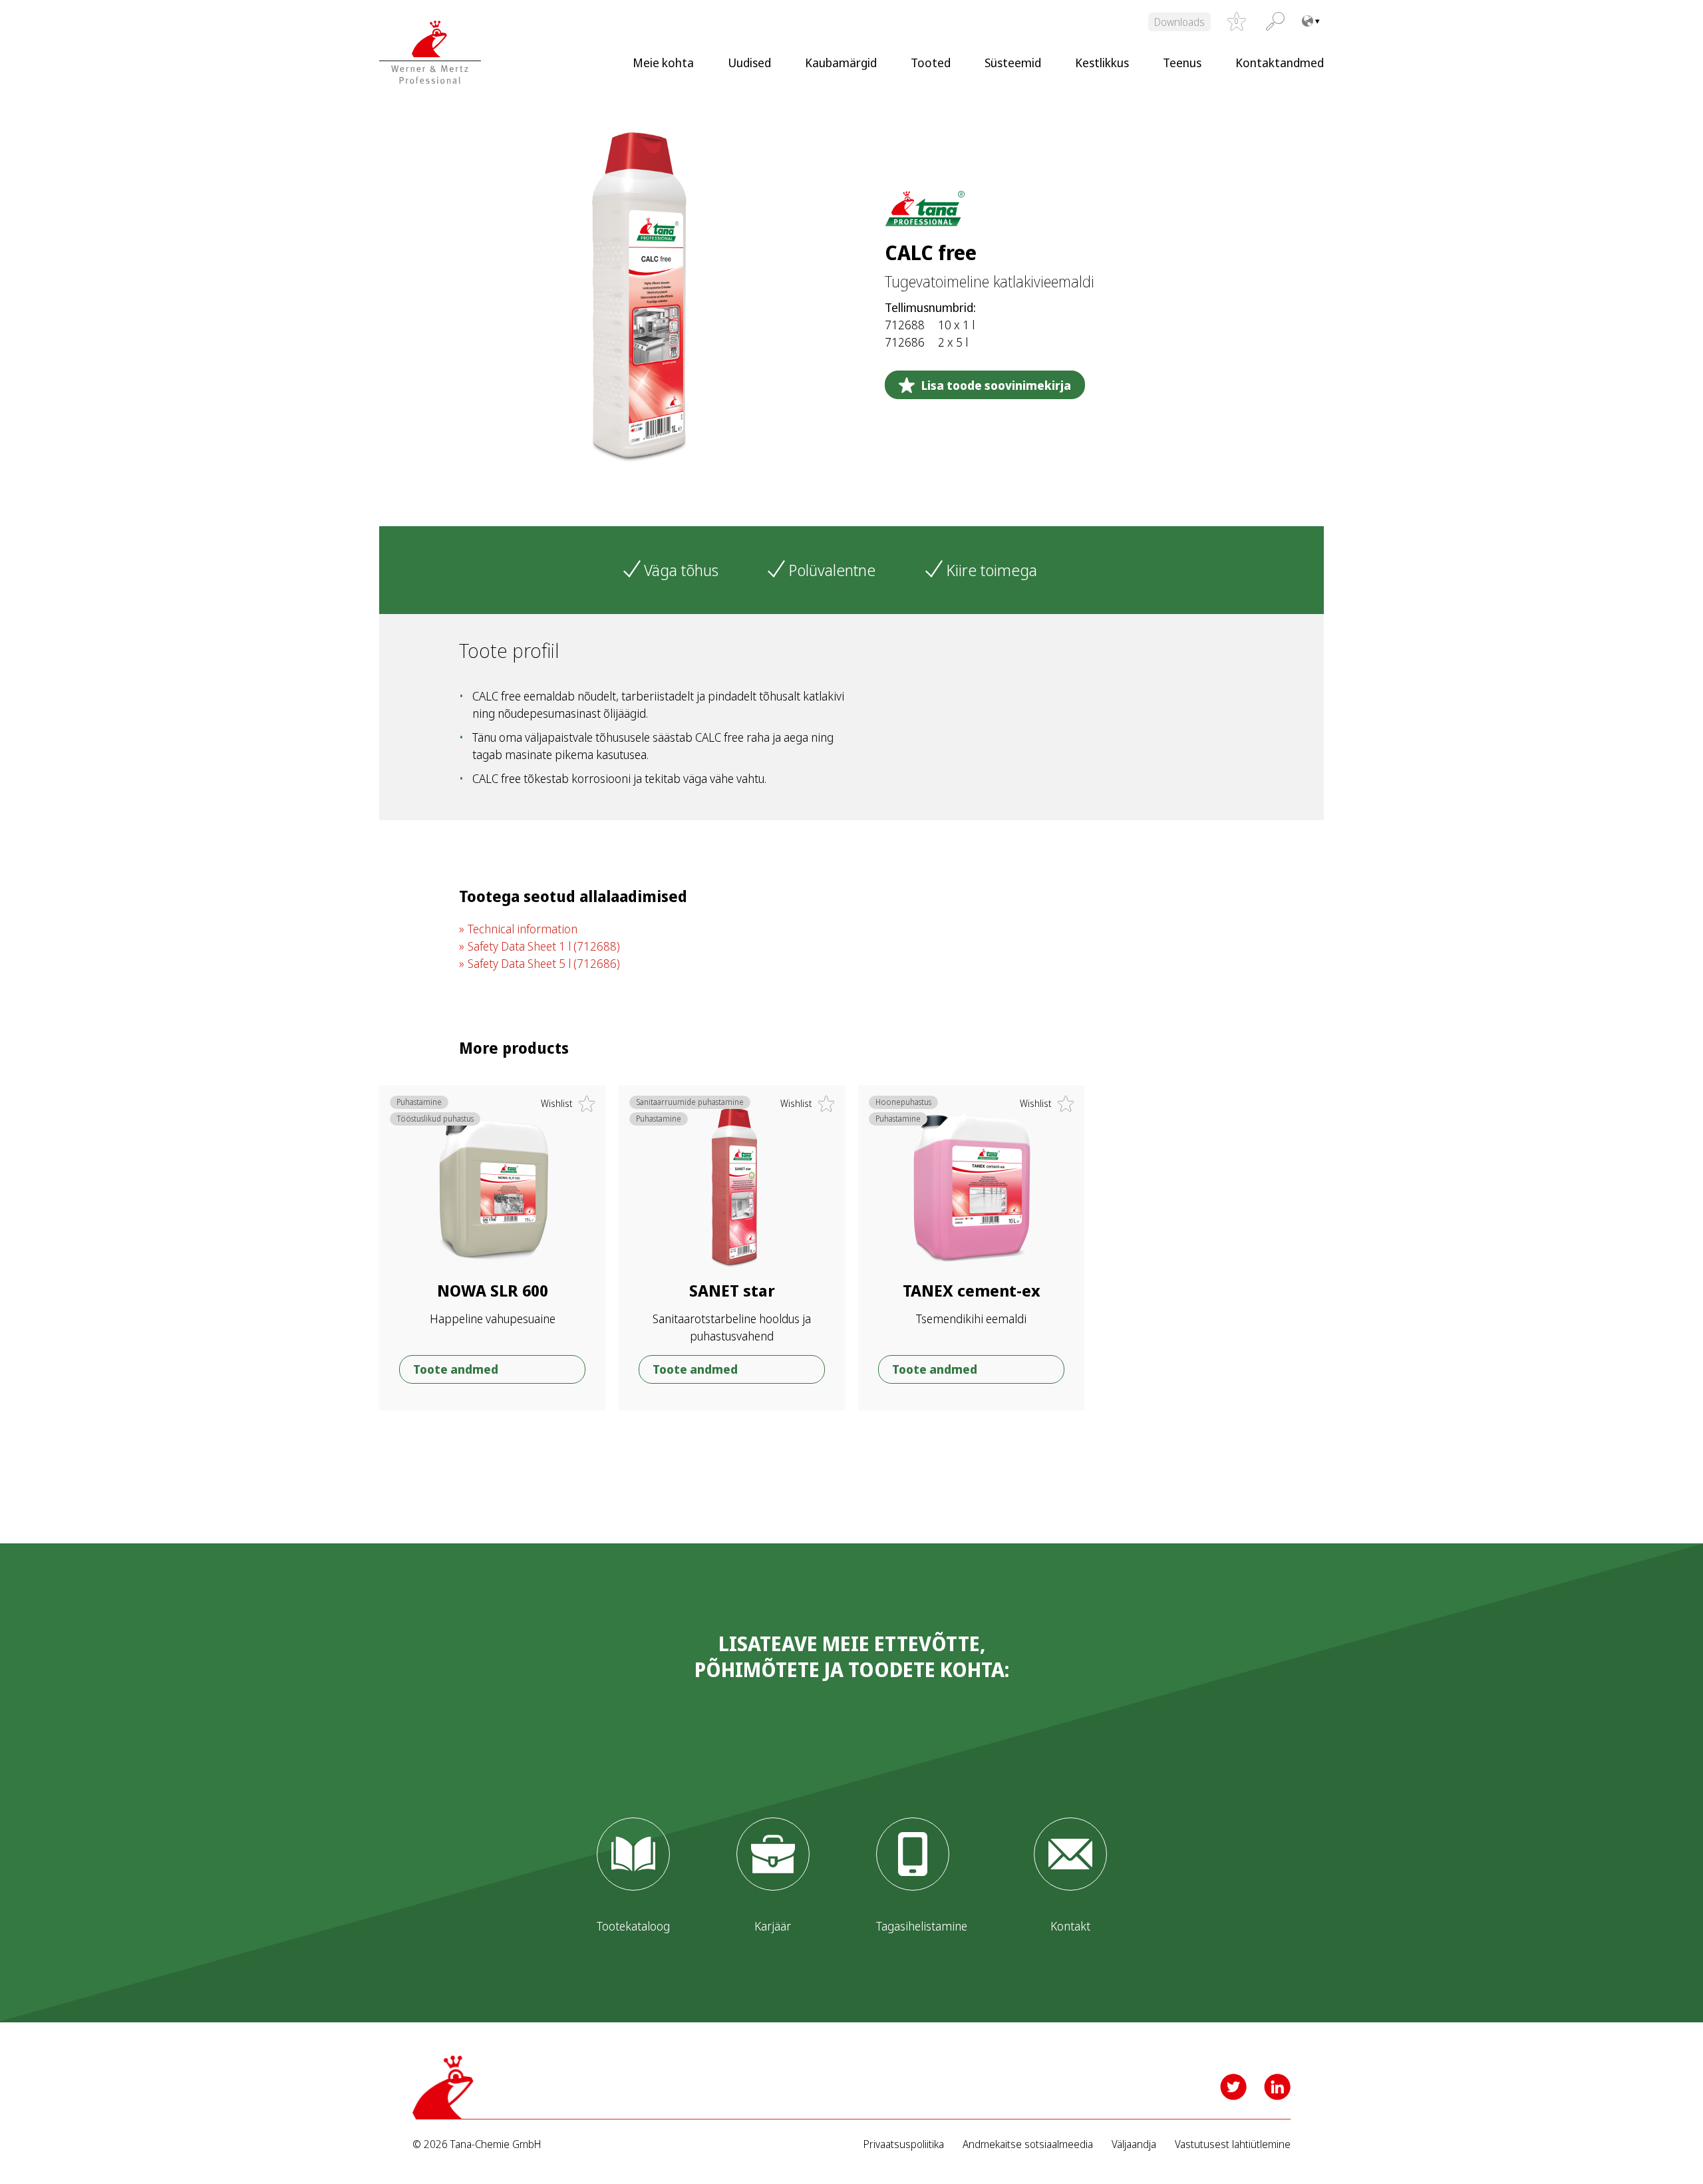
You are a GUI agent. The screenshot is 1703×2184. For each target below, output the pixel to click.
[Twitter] (1233, 2087)
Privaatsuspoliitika (904, 2144)
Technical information (523, 929)
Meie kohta (663, 63)
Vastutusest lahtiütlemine (1233, 2144)
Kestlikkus (1102, 63)
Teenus (1182, 63)
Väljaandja (1134, 2144)
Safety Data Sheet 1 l (544, 946)
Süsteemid (1013, 63)
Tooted (931, 63)
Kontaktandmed (1280, 63)
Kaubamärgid (841, 63)
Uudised (749, 63)
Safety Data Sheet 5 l (544, 963)
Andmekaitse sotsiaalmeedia (1028, 2144)
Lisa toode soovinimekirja (996, 385)
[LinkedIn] (1277, 2087)
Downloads (1179, 22)
